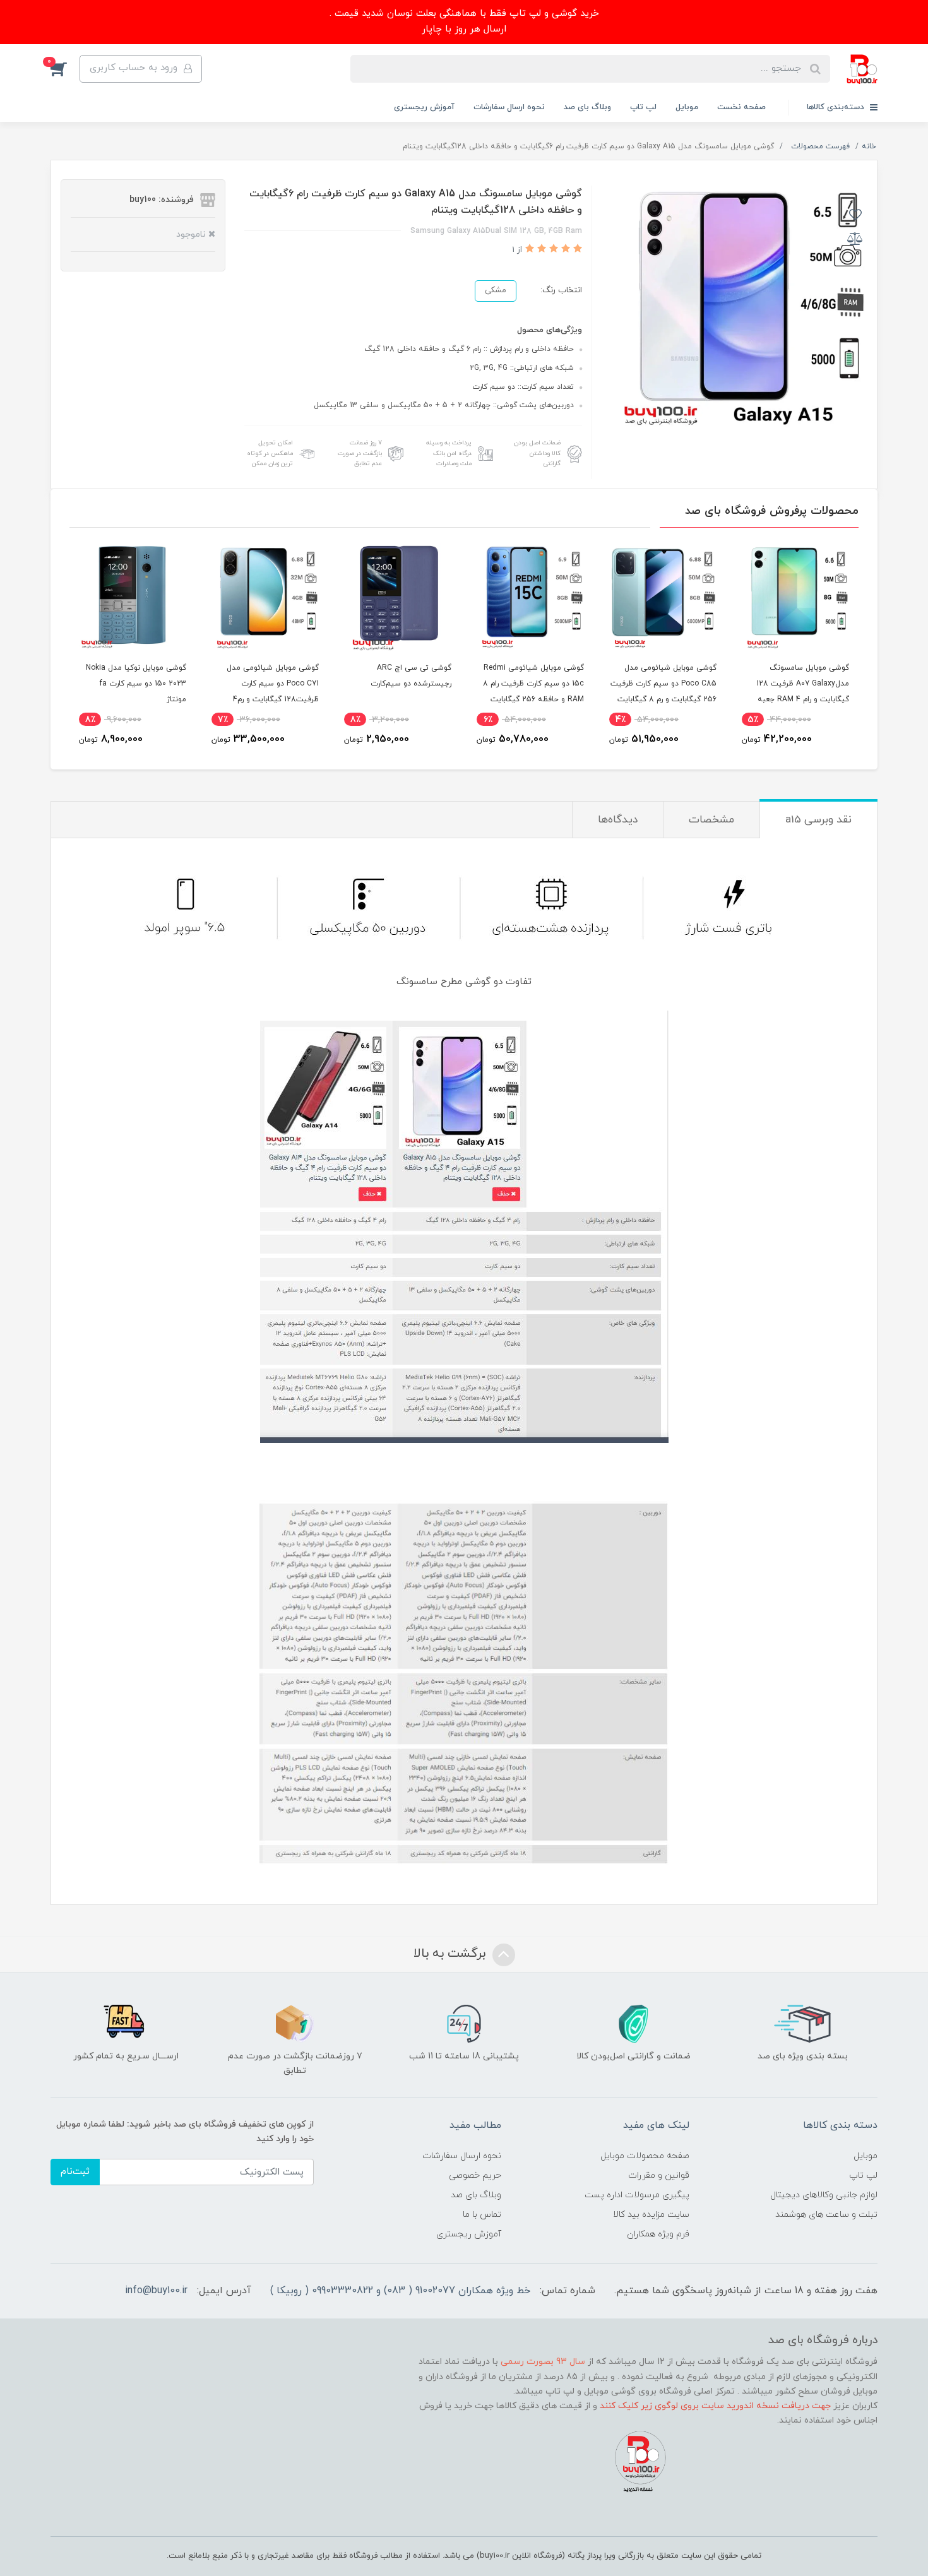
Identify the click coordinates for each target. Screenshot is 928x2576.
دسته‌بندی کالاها (837, 107)
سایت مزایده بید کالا (651, 2215)
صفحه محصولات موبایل (645, 2156)
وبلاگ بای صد (587, 107)
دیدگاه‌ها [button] (618, 820)
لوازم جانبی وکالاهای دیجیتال (824, 2195)
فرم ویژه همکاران (658, 2234)
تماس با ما (482, 2215)
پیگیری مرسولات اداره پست (637, 2195)
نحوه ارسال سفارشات (509, 107)
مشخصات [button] (711, 820)
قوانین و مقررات (659, 2175)
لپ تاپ (643, 107)
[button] (65, 69)
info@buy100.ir (156, 2291)
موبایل (687, 107)
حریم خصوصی (475, 2175)
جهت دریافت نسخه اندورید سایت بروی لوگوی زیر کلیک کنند (715, 2406)
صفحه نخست (741, 107)
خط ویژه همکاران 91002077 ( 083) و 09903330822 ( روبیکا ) (400, 2291)
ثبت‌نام (75, 2172)
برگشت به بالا (451, 1954)
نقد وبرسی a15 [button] (818, 820)
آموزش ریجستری (424, 107)
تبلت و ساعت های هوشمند (826, 2215)
